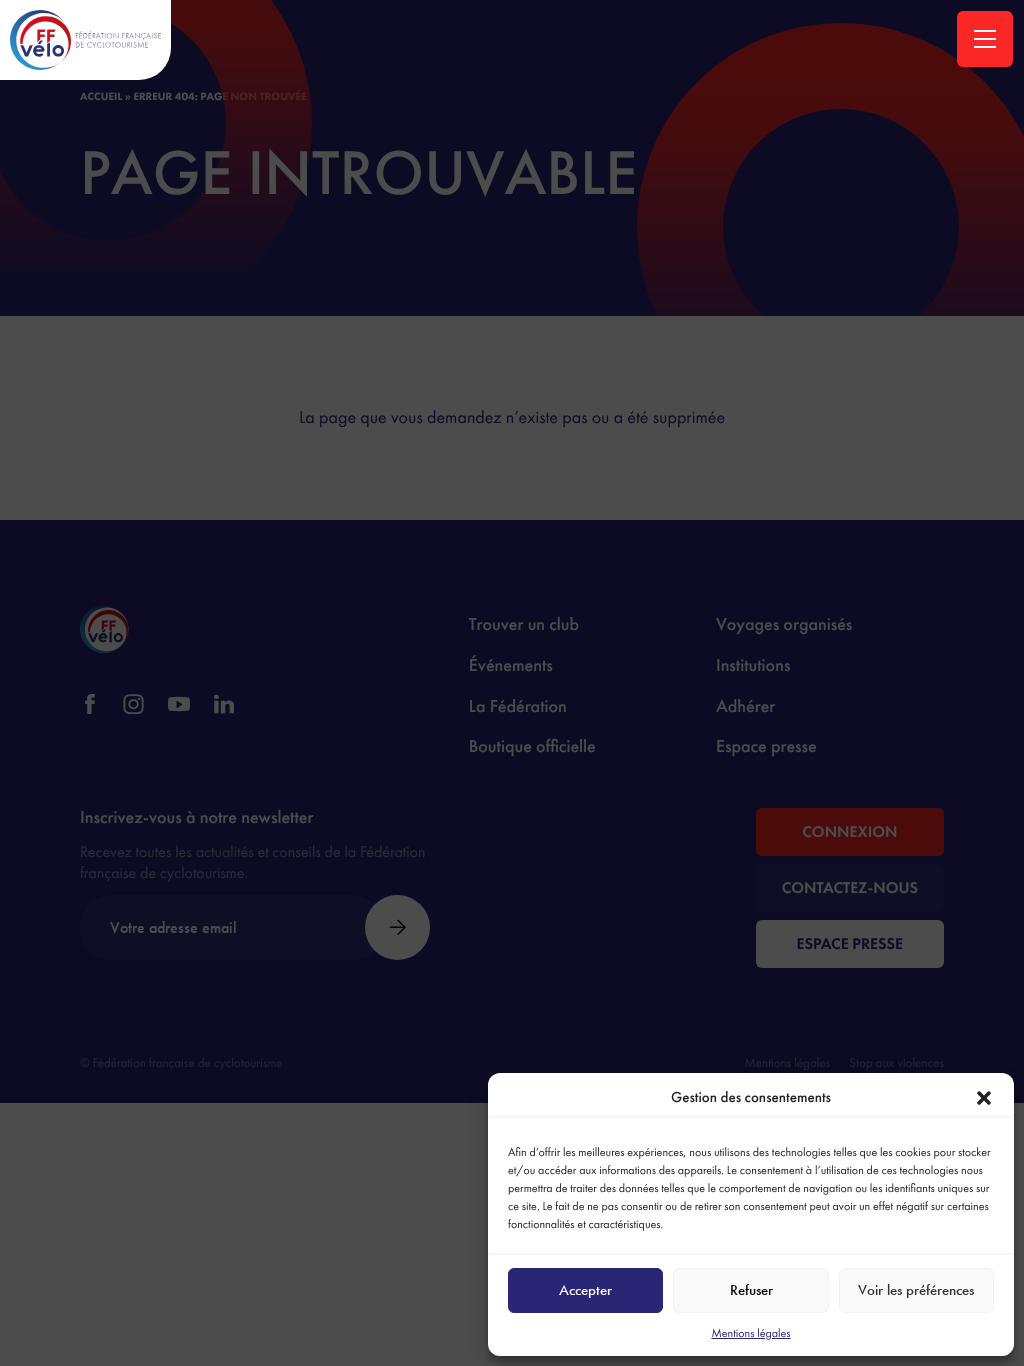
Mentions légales (750, 1333)
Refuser (751, 1290)
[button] (984, 1098)
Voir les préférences (916, 1290)
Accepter (585, 1290)
